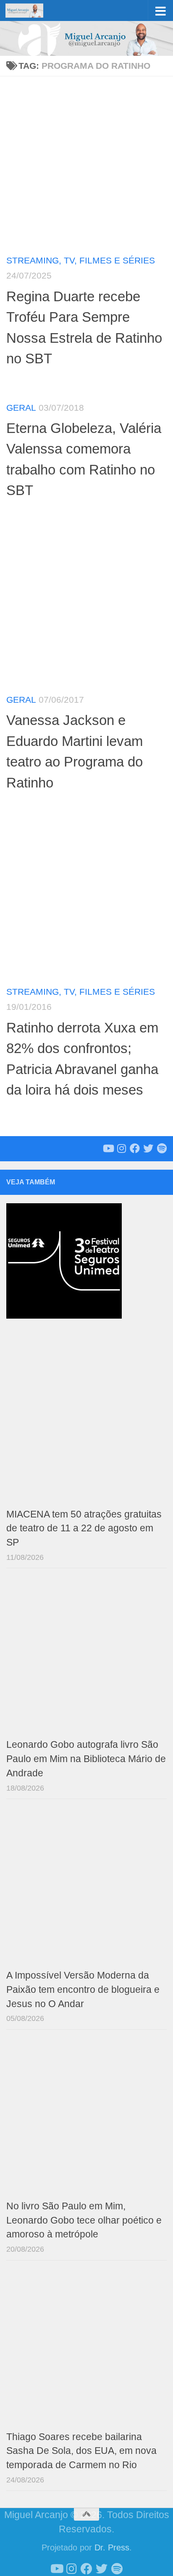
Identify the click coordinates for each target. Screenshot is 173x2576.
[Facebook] (135, 1148)
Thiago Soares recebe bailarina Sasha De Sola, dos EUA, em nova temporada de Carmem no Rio (81, 2451)
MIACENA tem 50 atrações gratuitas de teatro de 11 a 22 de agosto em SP (84, 1529)
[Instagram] (121, 1148)
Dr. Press (112, 2547)
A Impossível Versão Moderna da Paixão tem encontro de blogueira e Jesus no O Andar (83, 1990)
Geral (21, 408)
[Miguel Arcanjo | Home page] (31, 10)
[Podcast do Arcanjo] (162, 1148)
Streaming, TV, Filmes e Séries (81, 260)
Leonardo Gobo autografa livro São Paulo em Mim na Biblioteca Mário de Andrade (86, 1759)
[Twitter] (148, 1148)
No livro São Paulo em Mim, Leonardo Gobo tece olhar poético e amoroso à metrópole (84, 2220)
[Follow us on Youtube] (108, 1148)
